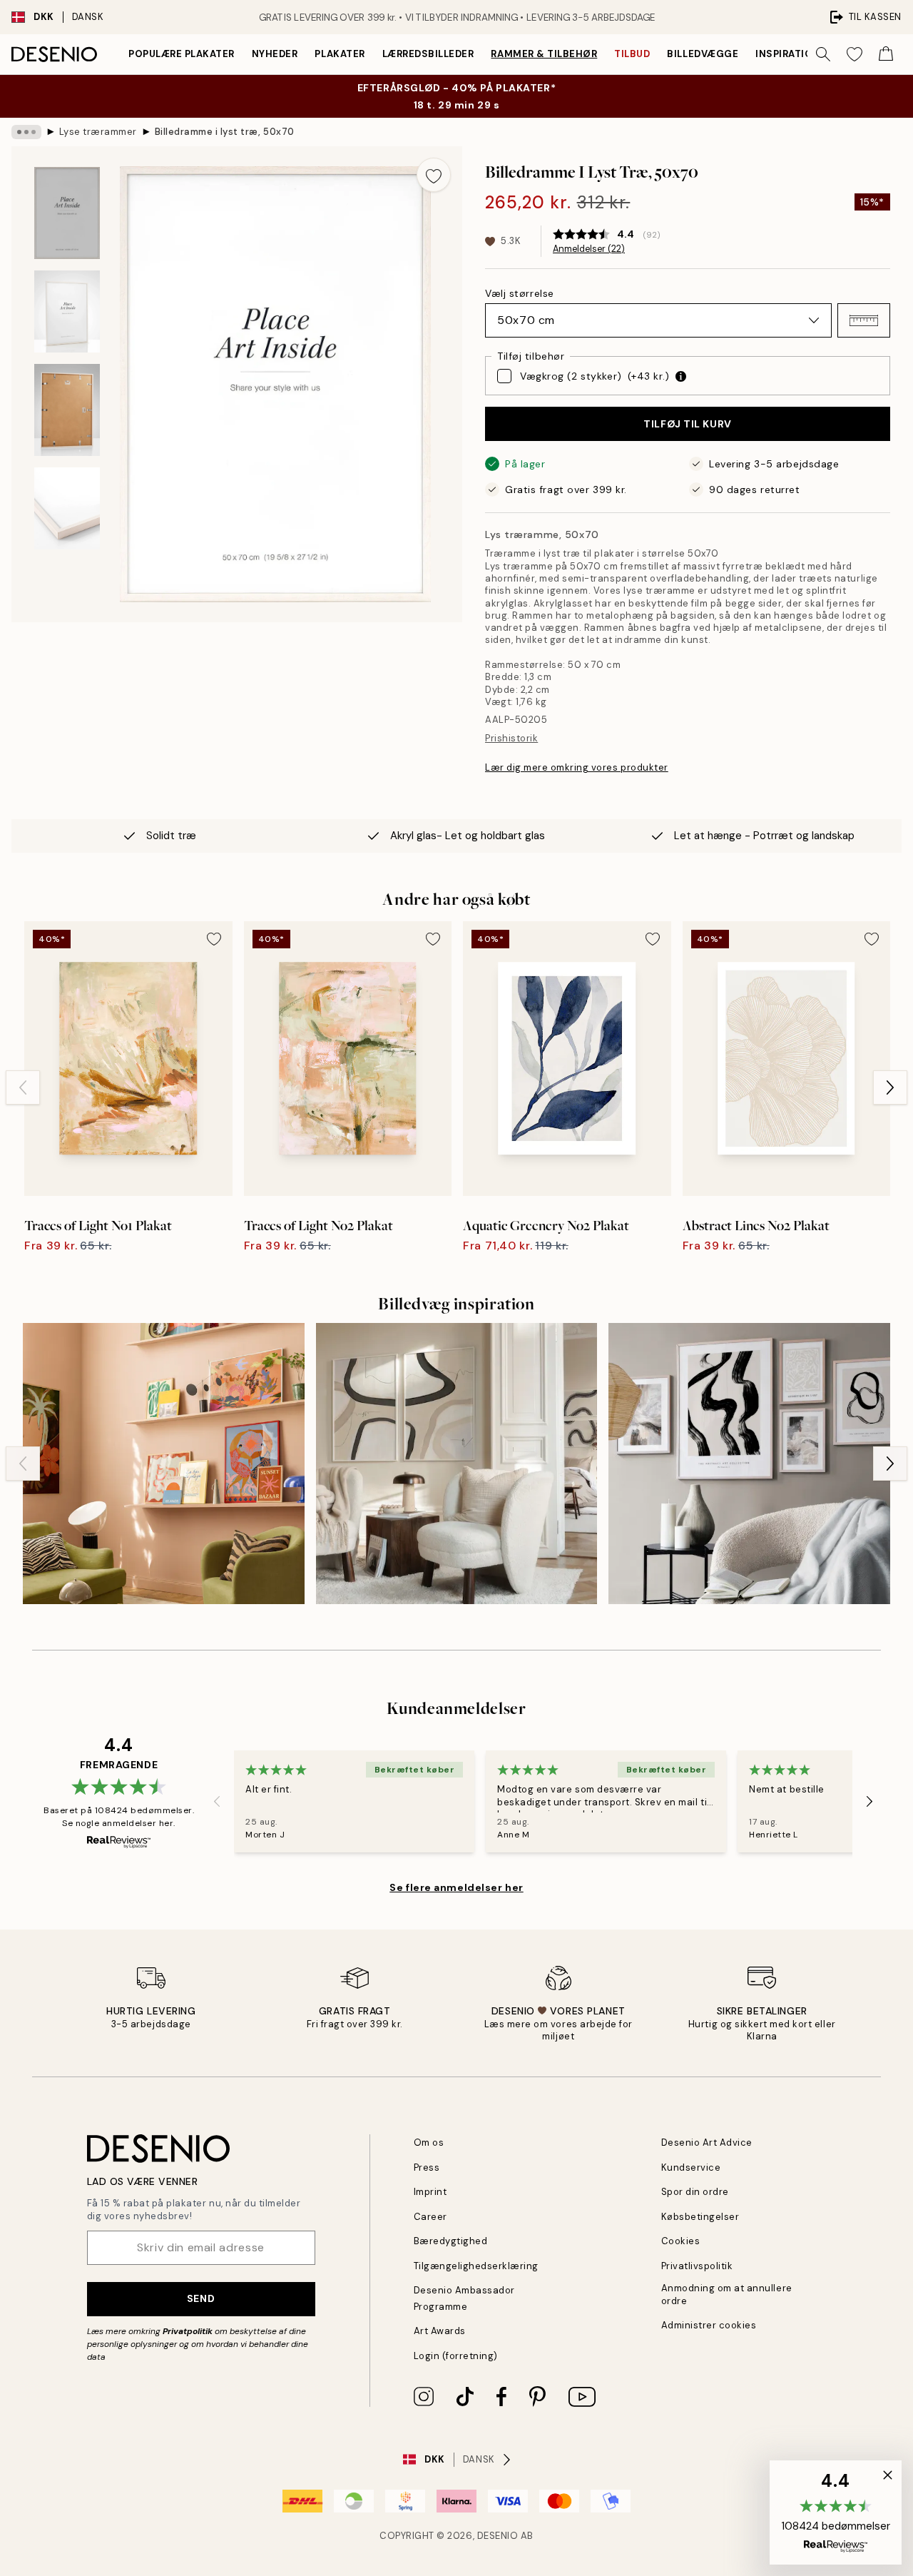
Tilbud (632, 54)
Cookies (681, 2241)
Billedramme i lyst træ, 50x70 (225, 132)
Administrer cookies (709, 2325)
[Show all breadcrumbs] (26, 132)
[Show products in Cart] (886, 54)
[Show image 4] (67, 508)
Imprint (430, 2192)
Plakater (340, 54)
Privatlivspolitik (697, 2266)
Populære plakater (182, 54)
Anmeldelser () (589, 249)
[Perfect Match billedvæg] (457, 1464)
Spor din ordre (695, 2192)
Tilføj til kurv (687, 424)
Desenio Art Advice (707, 2143)
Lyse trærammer (98, 132)
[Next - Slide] (890, 1087)
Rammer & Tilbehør (544, 54)
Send (201, 2298)
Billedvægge (703, 54)
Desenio (498, 2536)
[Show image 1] (67, 213)
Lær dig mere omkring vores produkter (577, 767)
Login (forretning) (456, 2356)
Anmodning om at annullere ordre (727, 2294)
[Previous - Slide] (23, 1087)
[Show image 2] (67, 311)
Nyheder (275, 54)
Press (427, 2167)
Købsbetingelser (700, 2217)
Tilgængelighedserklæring (476, 2266)
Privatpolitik (188, 2331)
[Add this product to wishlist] (434, 175)
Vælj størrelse (520, 293)
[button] (864, 320)
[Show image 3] (67, 410)
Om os (429, 2143)
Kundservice (691, 2167)
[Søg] (823, 54)
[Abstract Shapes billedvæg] (749, 1464)
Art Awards (440, 2331)
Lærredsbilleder (428, 54)
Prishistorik (511, 738)
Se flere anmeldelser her (456, 1887)
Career (430, 2217)
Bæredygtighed (451, 2241)
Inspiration (788, 54)
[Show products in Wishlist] (855, 54)
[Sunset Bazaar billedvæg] (164, 1464)
